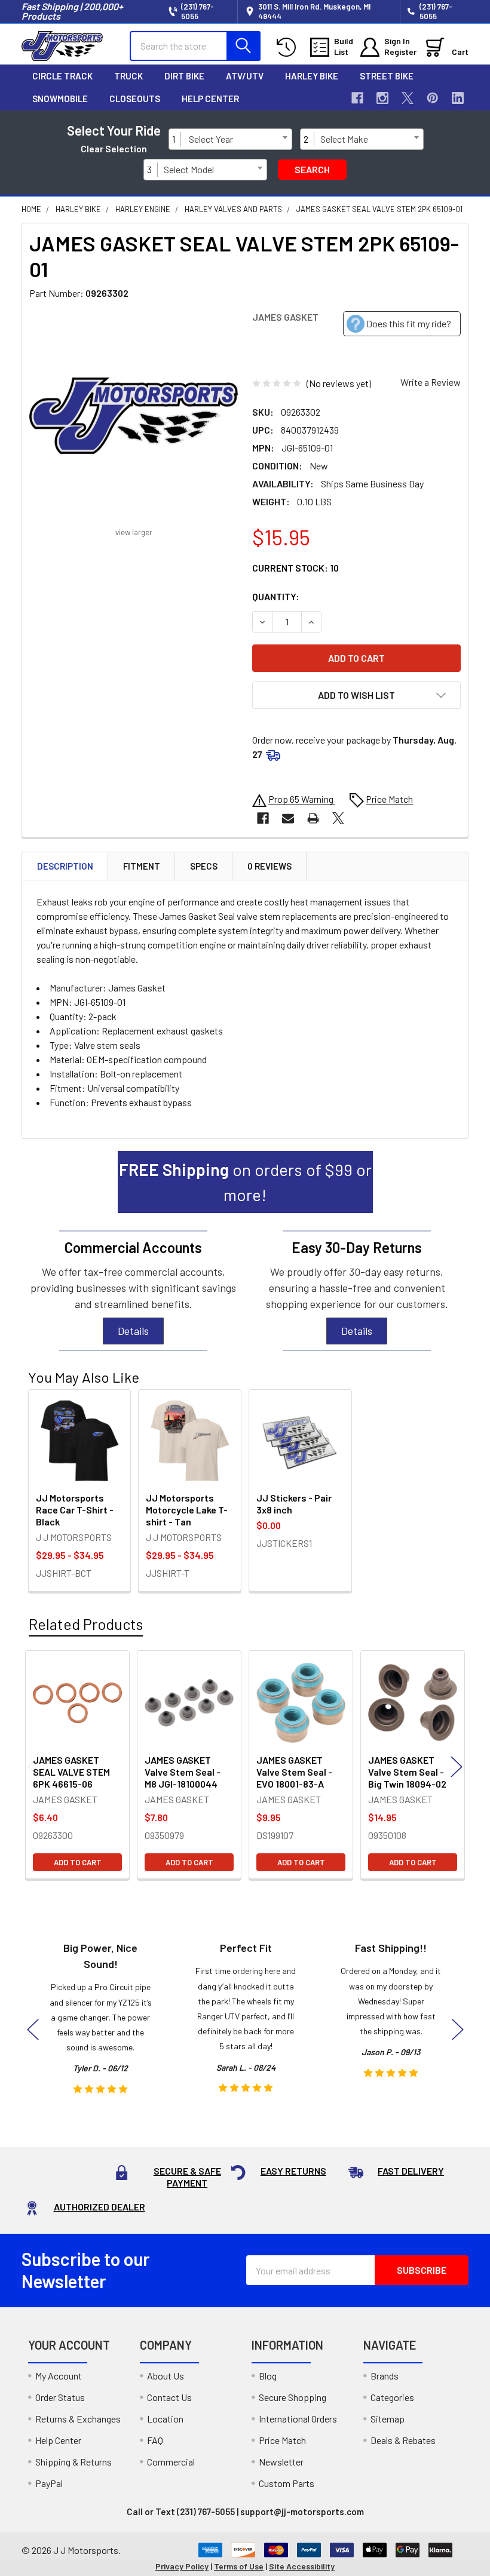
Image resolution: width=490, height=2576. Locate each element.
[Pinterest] (433, 98)
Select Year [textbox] (211, 139)
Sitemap (388, 2419)
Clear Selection (114, 148)
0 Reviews (269, 866)
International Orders (298, 2419)
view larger (134, 532)
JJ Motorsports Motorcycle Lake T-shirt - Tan (187, 1510)
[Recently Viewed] (289, 47)
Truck (128, 76)
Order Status (60, 2397)
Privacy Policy (182, 2566)
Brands (385, 2376)
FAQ (155, 2440)
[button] (356, 695)
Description (65, 866)
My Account (59, 2376)
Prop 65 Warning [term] (302, 799)
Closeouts (135, 99)
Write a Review (431, 382)
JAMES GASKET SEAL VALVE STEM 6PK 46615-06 (71, 1772)
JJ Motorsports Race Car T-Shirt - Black (75, 1510)
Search (312, 169)
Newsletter (281, 2462)
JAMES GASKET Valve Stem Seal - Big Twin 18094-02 (407, 1772)
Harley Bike (312, 76)
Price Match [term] (389, 799)
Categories (392, 2397)
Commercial (171, 2462)
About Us (166, 2376)
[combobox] (238, 139)
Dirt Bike (184, 76)
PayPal (49, 2483)
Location (165, 2419)
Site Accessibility (302, 2566)
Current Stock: (295, 568)
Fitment (142, 866)
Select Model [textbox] (189, 169)
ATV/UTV (245, 76)
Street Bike (387, 76)
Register (400, 52)
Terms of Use (239, 2566)
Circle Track (62, 76)
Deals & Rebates (403, 2440)
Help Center (210, 99)
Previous (33, 1766)
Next (457, 1766)
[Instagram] (382, 98)
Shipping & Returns (73, 2462)
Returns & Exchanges (78, 2419)
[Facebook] (357, 98)
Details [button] (133, 1331)
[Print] (313, 818)
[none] (134, 415)
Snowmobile (60, 99)
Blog (268, 2376)
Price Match (282, 2440)
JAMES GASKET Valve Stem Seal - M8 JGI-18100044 (183, 1772)
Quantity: (276, 596)
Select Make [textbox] (344, 139)
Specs (204, 866)
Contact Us (169, 2397)
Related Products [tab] (86, 1624)
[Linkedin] (458, 98)
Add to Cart (78, 1862)
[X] (408, 98)
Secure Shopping (293, 2397)
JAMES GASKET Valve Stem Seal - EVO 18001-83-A (294, 1772)
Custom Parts (287, 2483)
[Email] (288, 818)
